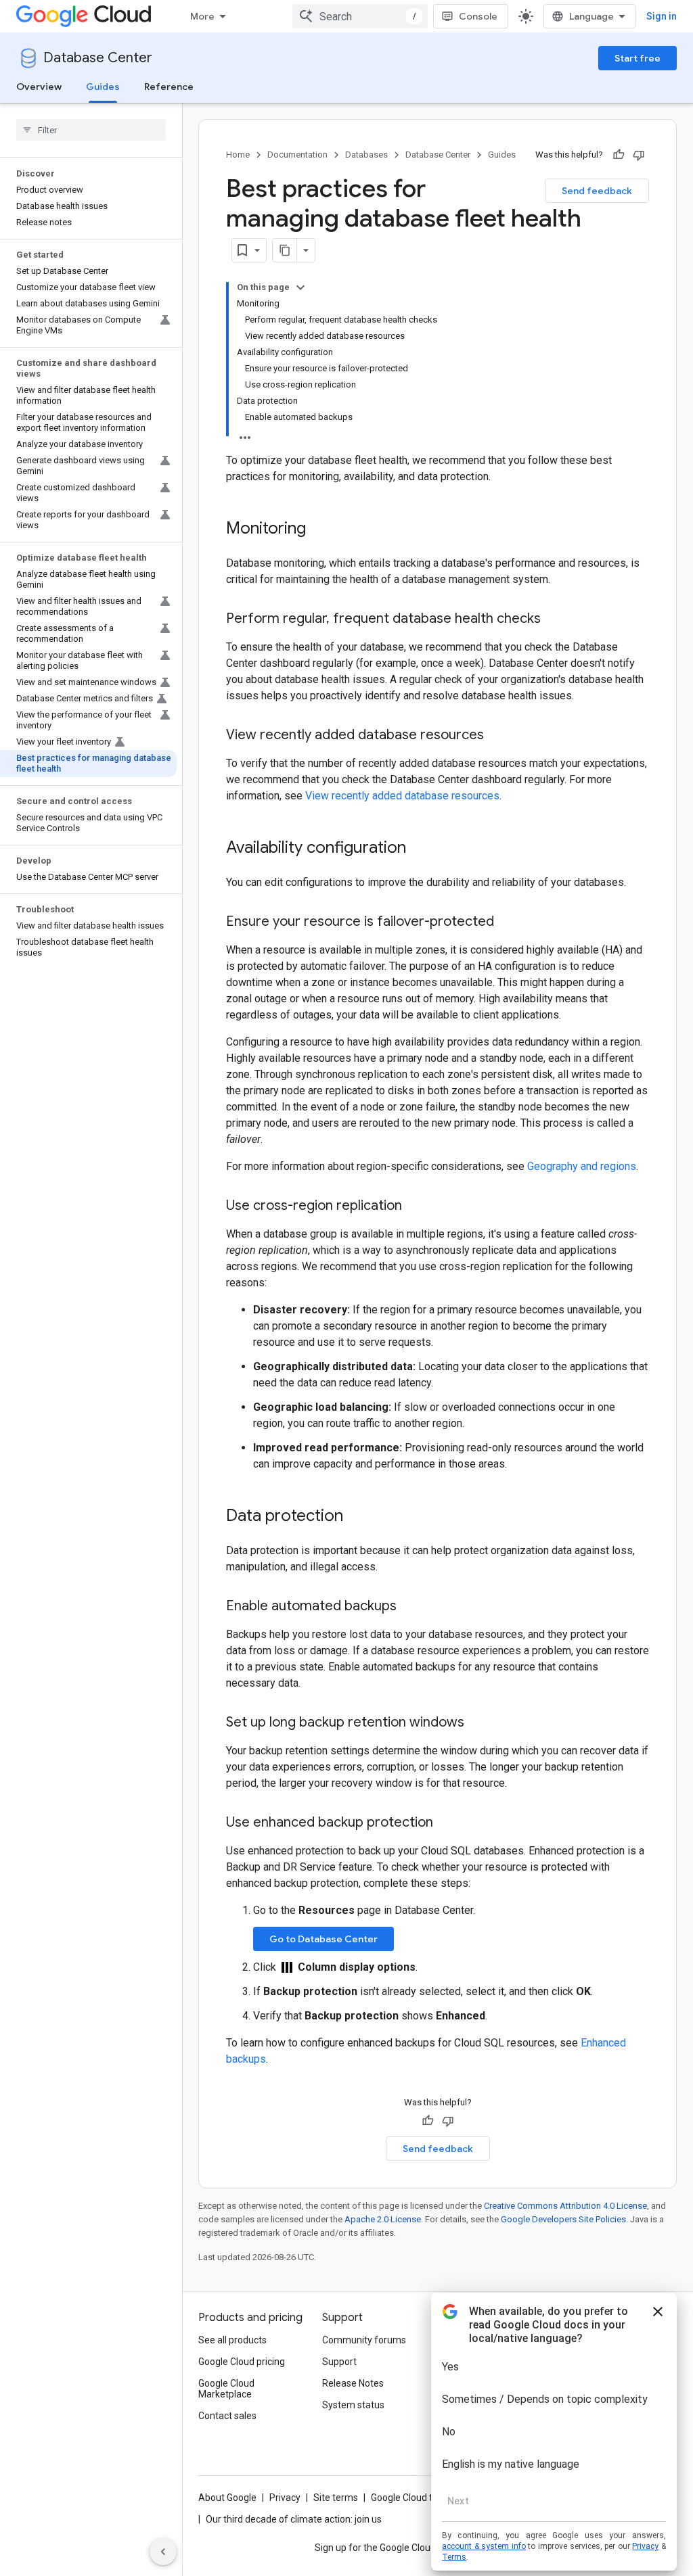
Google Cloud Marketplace (226, 2389)
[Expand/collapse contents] (300, 287)
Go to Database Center (323, 1939)
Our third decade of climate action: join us (294, 2519)
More (202, 16)
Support (339, 2362)
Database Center (98, 58)
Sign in (662, 16)
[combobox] (360, 16)
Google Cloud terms (413, 2498)
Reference (169, 87)
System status (353, 2405)
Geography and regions (582, 1166)
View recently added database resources (402, 796)
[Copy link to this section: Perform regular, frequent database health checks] (554, 619)
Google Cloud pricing (242, 2362)
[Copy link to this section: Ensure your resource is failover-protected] (508, 922)
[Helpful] (619, 155)
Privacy (285, 2498)
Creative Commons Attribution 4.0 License (565, 2206)
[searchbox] (91, 130)
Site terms (336, 2498)
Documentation (297, 155)
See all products (232, 2340)
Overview (39, 87)
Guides (103, 87)
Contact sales (227, 2416)
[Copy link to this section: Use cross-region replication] (416, 1207)
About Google (227, 2498)
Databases (366, 155)
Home (238, 155)
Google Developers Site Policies (563, 2219)
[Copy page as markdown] (285, 250)
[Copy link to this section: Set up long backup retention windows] (478, 1723)
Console (478, 16)
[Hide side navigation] (163, 2552)
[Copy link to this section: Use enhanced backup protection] (447, 1823)
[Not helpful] (639, 155)
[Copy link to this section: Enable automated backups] (410, 1607)
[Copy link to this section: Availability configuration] (420, 849)
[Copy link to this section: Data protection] (357, 1517)
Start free (638, 58)
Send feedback (597, 191)
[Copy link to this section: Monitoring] (319, 530)
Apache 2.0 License (383, 2219)
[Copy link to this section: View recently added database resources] (497, 736)
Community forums (364, 2340)
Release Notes (353, 2383)
